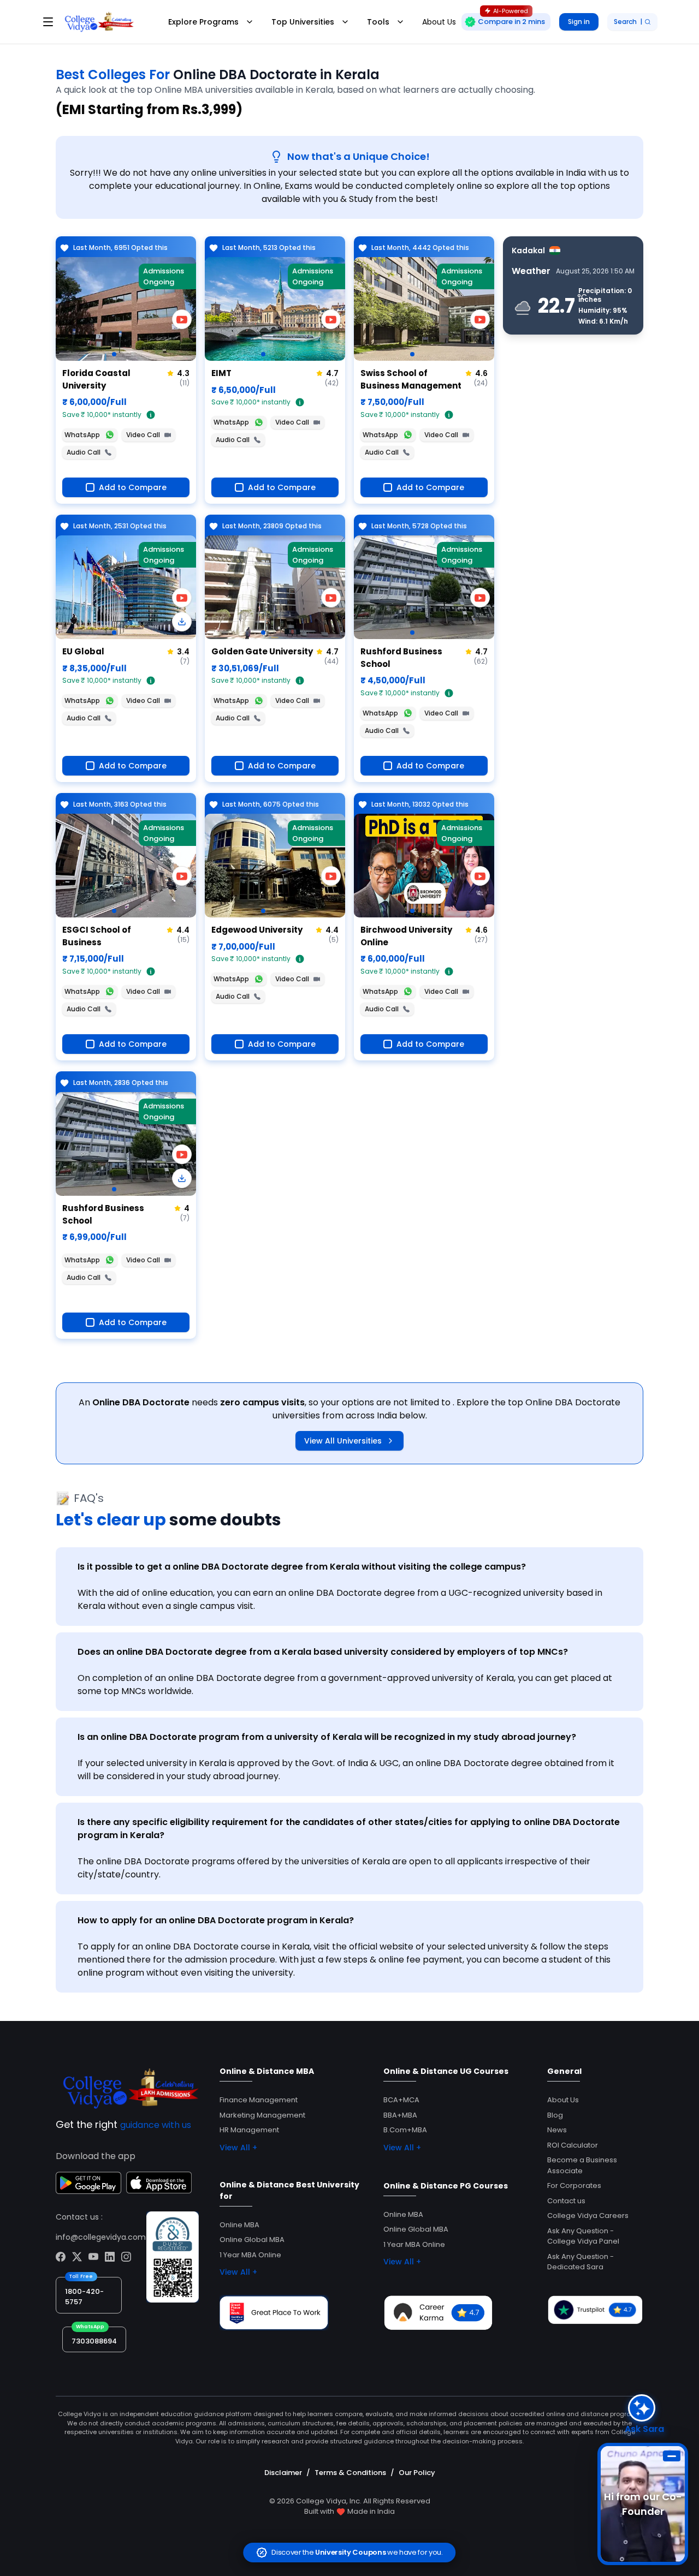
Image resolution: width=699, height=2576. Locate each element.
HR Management (249, 2130)
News (557, 2130)
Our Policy (417, 2473)
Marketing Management (262, 2115)
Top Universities (303, 22)
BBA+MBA (400, 2115)
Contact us (566, 2201)
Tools (378, 22)
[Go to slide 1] (114, 354)
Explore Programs (203, 22)
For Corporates (574, 2186)
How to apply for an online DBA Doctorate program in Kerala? (216, 1920)
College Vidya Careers (588, 2216)
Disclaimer (283, 2473)
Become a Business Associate (582, 2165)
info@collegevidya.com (101, 2237)
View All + (238, 2148)
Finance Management (259, 2100)
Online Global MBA (252, 2240)
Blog (555, 2115)
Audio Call (84, 452)
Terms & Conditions (350, 2473)
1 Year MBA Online (250, 2255)
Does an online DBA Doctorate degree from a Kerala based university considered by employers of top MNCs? (323, 1652)
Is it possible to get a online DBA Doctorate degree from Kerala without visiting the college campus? (302, 1567)
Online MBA (239, 2225)
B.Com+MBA (405, 2130)
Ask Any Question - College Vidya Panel (583, 2236)
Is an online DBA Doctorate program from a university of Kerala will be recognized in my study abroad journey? (327, 1737)
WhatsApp (82, 435)
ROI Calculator (573, 2145)
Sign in (579, 22)
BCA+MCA (401, 2100)
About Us (563, 2100)
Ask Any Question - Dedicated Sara (580, 2262)
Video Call (143, 435)
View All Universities (343, 1441)
